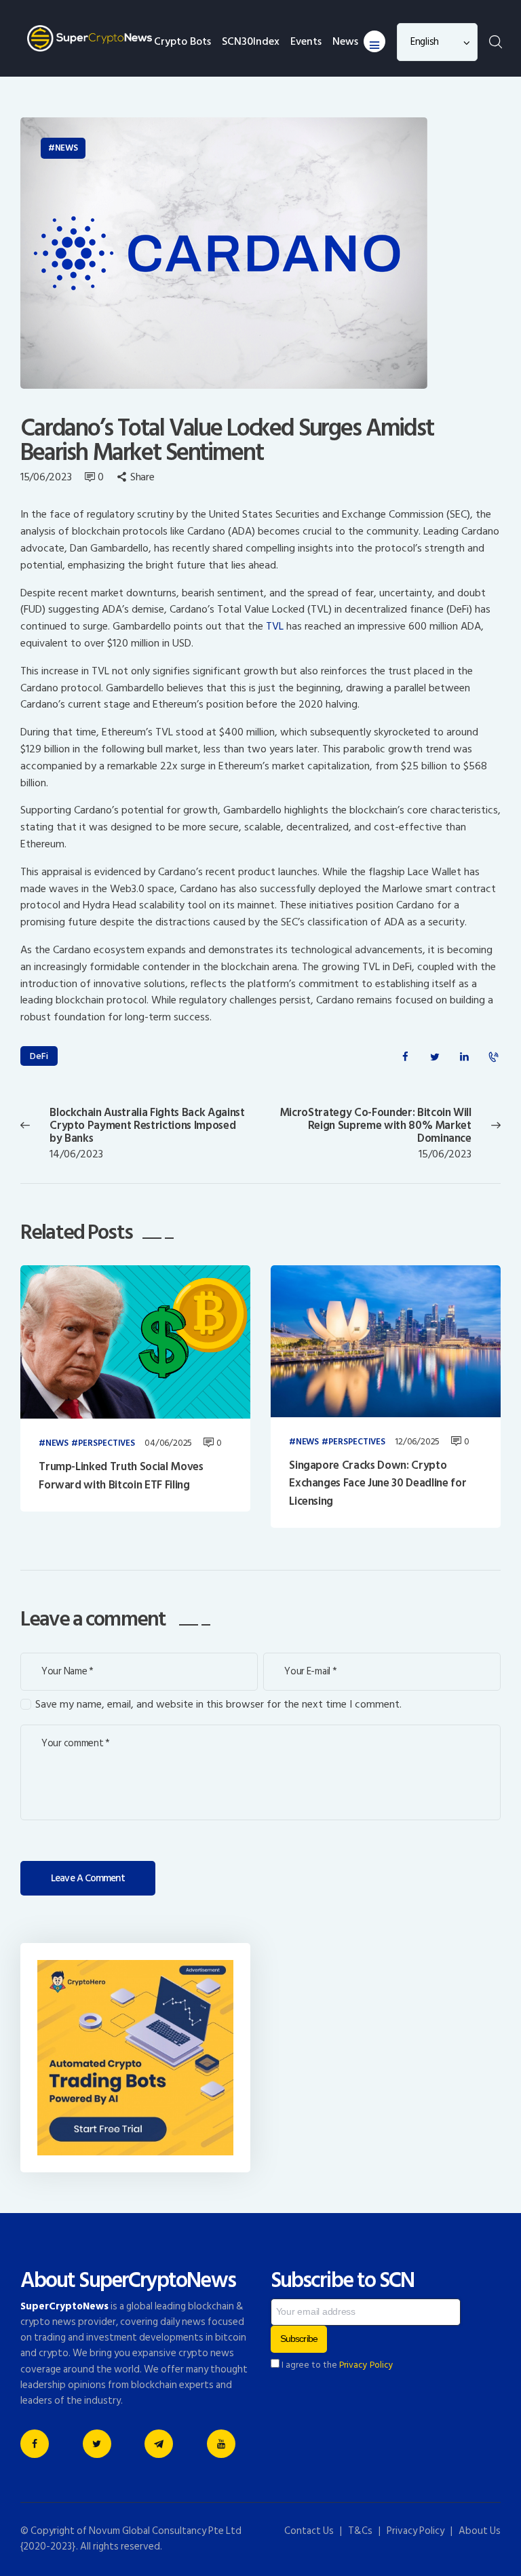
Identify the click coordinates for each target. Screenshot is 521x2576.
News (66, 148)
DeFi (39, 1056)
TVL (275, 626)
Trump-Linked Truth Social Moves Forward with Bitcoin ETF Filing (121, 1476)
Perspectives (107, 1444)
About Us (480, 2531)
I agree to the (336, 2365)
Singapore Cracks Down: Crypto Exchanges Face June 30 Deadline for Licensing (378, 1483)
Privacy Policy (366, 2365)
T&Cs (360, 2531)
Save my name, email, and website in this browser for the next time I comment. (218, 1705)
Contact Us (309, 2531)
